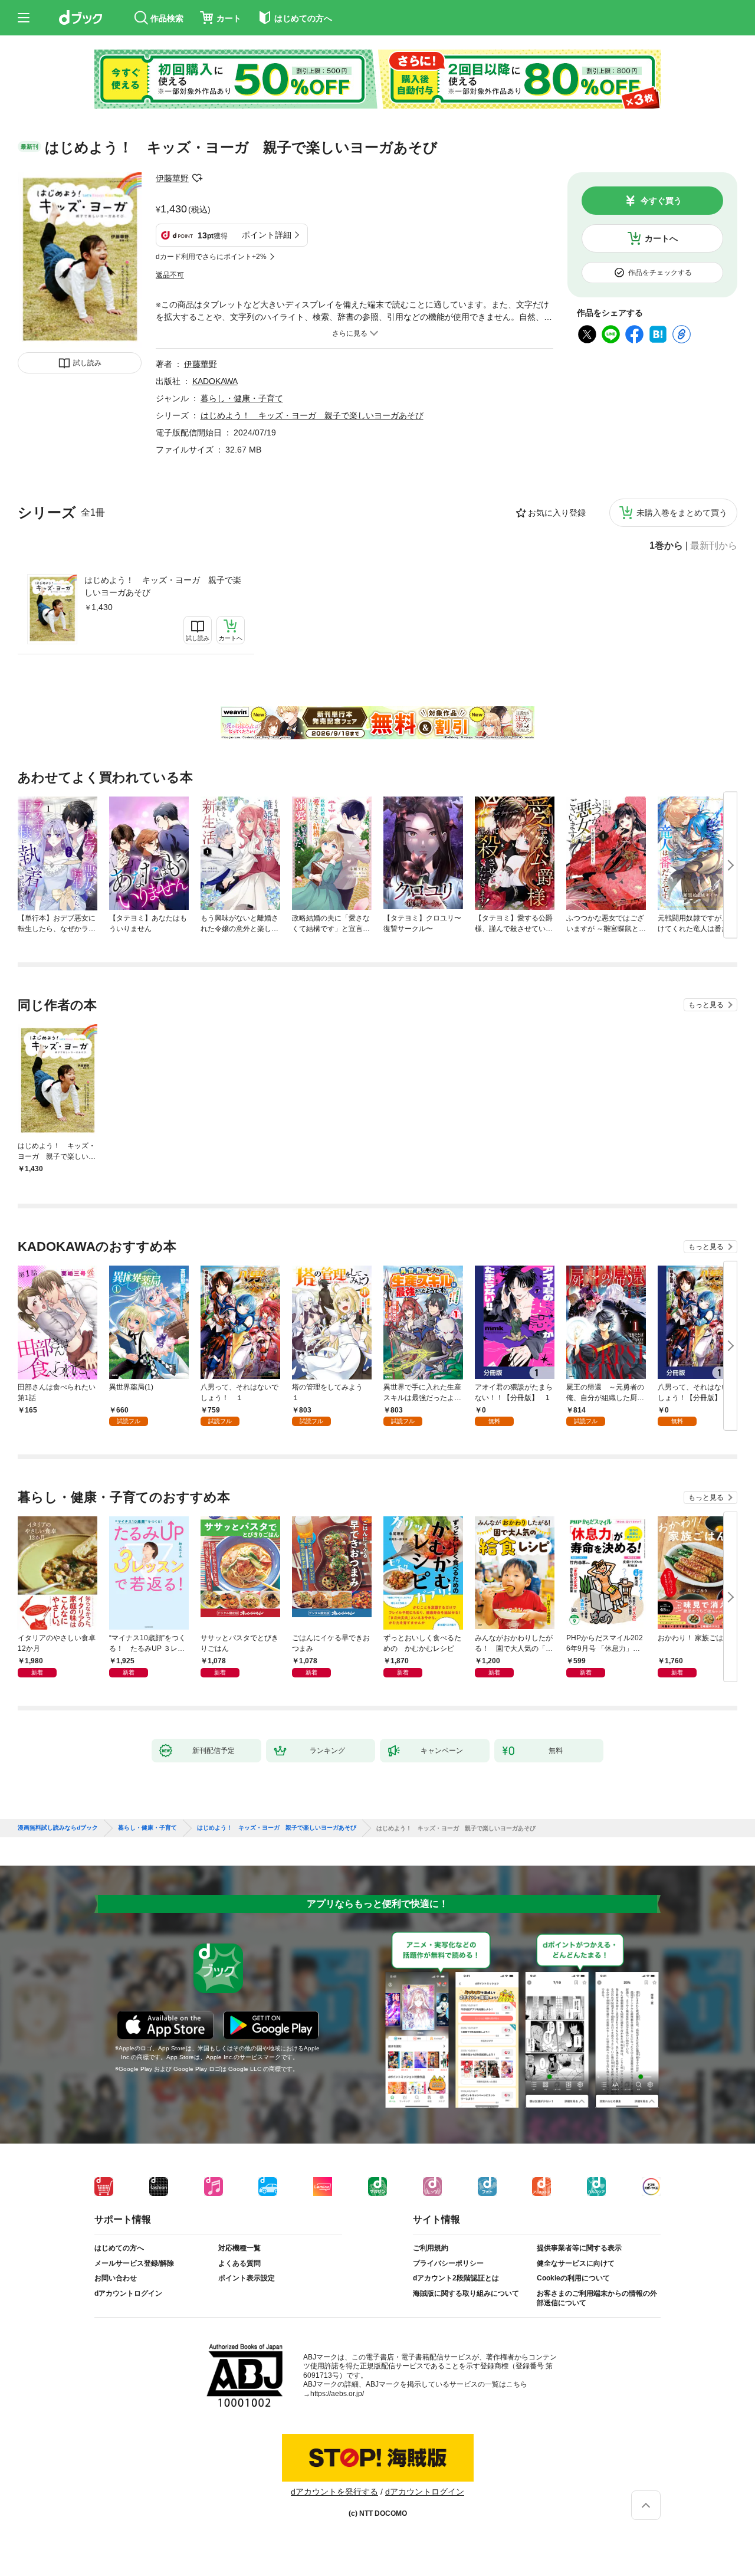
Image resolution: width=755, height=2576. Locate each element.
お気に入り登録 (557, 513)
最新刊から (714, 546)
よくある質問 (239, 2263)
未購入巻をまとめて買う (682, 513)
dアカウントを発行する (334, 2492)
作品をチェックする (660, 273)
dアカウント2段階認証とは (456, 2278)
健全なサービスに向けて (576, 2263)
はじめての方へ (119, 2248)
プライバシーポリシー (448, 2263)
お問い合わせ (116, 2278)
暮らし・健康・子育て (242, 398)
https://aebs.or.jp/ (337, 2394)
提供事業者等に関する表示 (579, 2248)
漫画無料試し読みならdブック (58, 1828)
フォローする (197, 178)
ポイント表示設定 (247, 2278)
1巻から (666, 546)
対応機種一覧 (239, 2248)
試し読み (87, 363)
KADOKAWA (215, 381)
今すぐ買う (661, 201)
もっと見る (706, 1005)
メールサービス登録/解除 (134, 2263)
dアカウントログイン (128, 2293)
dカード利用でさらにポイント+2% (211, 257)
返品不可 (170, 275)
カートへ (661, 238)
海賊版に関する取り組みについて (466, 2293)
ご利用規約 (431, 2248)
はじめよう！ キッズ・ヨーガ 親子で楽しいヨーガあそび (163, 586)
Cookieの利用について (573, 2278)
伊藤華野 (172, 178)
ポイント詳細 (267, 235)
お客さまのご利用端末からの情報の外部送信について (597, 2298)
